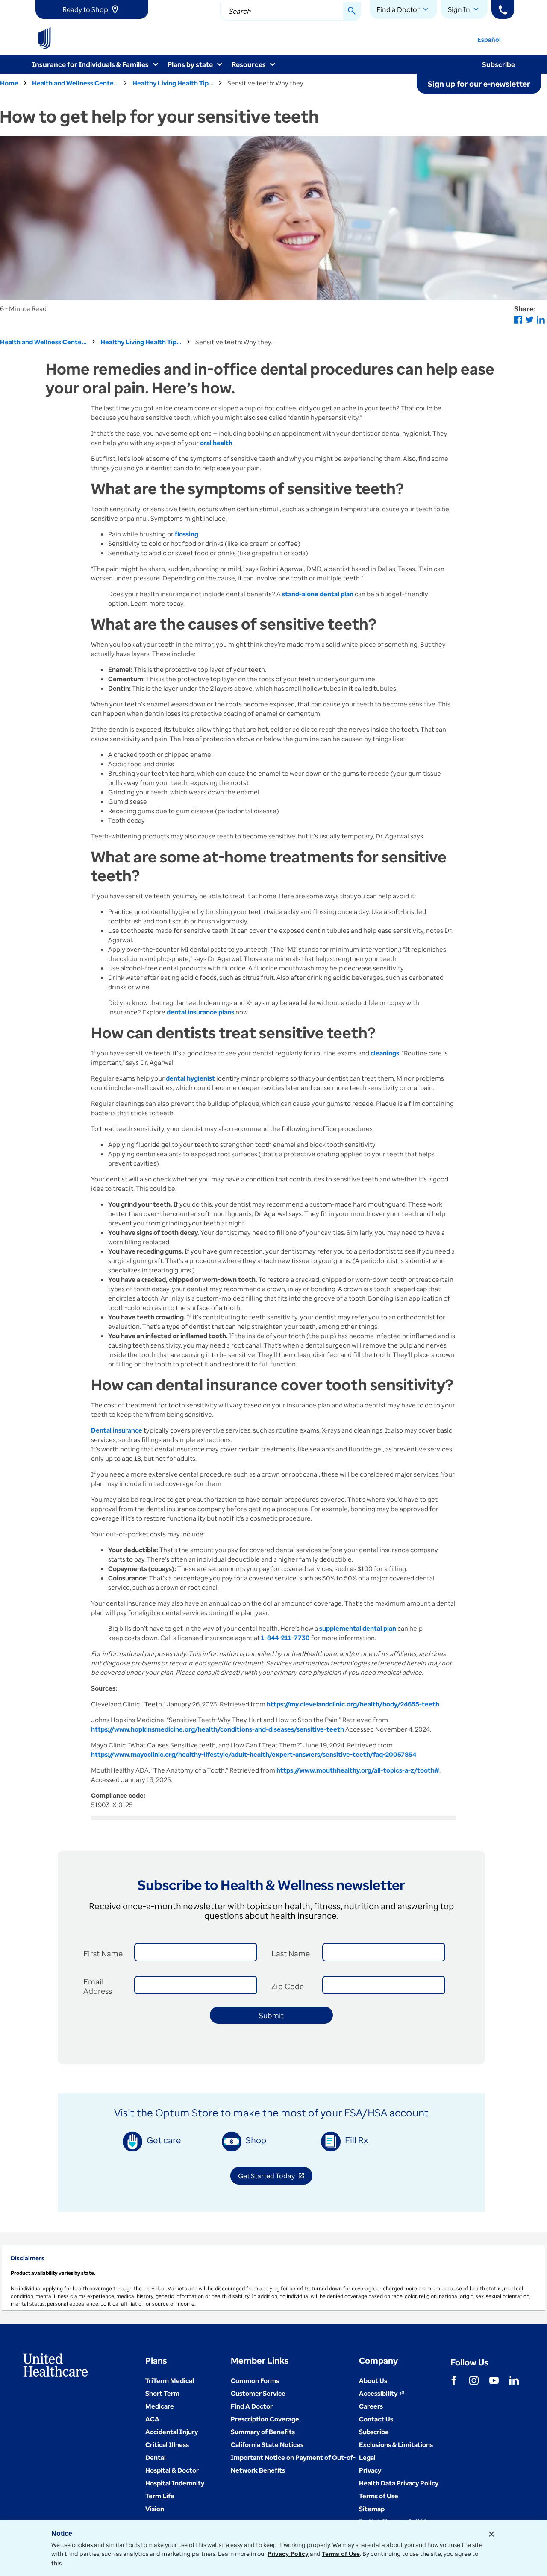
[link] (92, 9)
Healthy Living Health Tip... (173, 83)
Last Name (291, 1953)
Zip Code (288, 1986)
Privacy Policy (288, 2554)
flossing (187, 534)
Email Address (98, 1986)
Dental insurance (117, 1430)
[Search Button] (352, 12)
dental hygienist (190, 1078)
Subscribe (498, 64)
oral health (216, 443)
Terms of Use (341, 2554)
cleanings (385, 1053)
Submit (271, 2015)
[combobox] (291, 12)
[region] (273, 2278)
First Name (103, 1953)
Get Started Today (275, 2177)
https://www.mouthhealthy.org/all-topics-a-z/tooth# (358, 1770)
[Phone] (503, 9)
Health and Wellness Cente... (75, 83)
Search (240, 11)
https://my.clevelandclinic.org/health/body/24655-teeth (353, 1704)
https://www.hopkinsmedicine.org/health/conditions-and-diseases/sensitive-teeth (218, 1729)
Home (9, 83)
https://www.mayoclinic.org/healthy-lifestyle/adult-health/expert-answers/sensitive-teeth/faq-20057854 (254, 1754)
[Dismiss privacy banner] (491, 2534)
